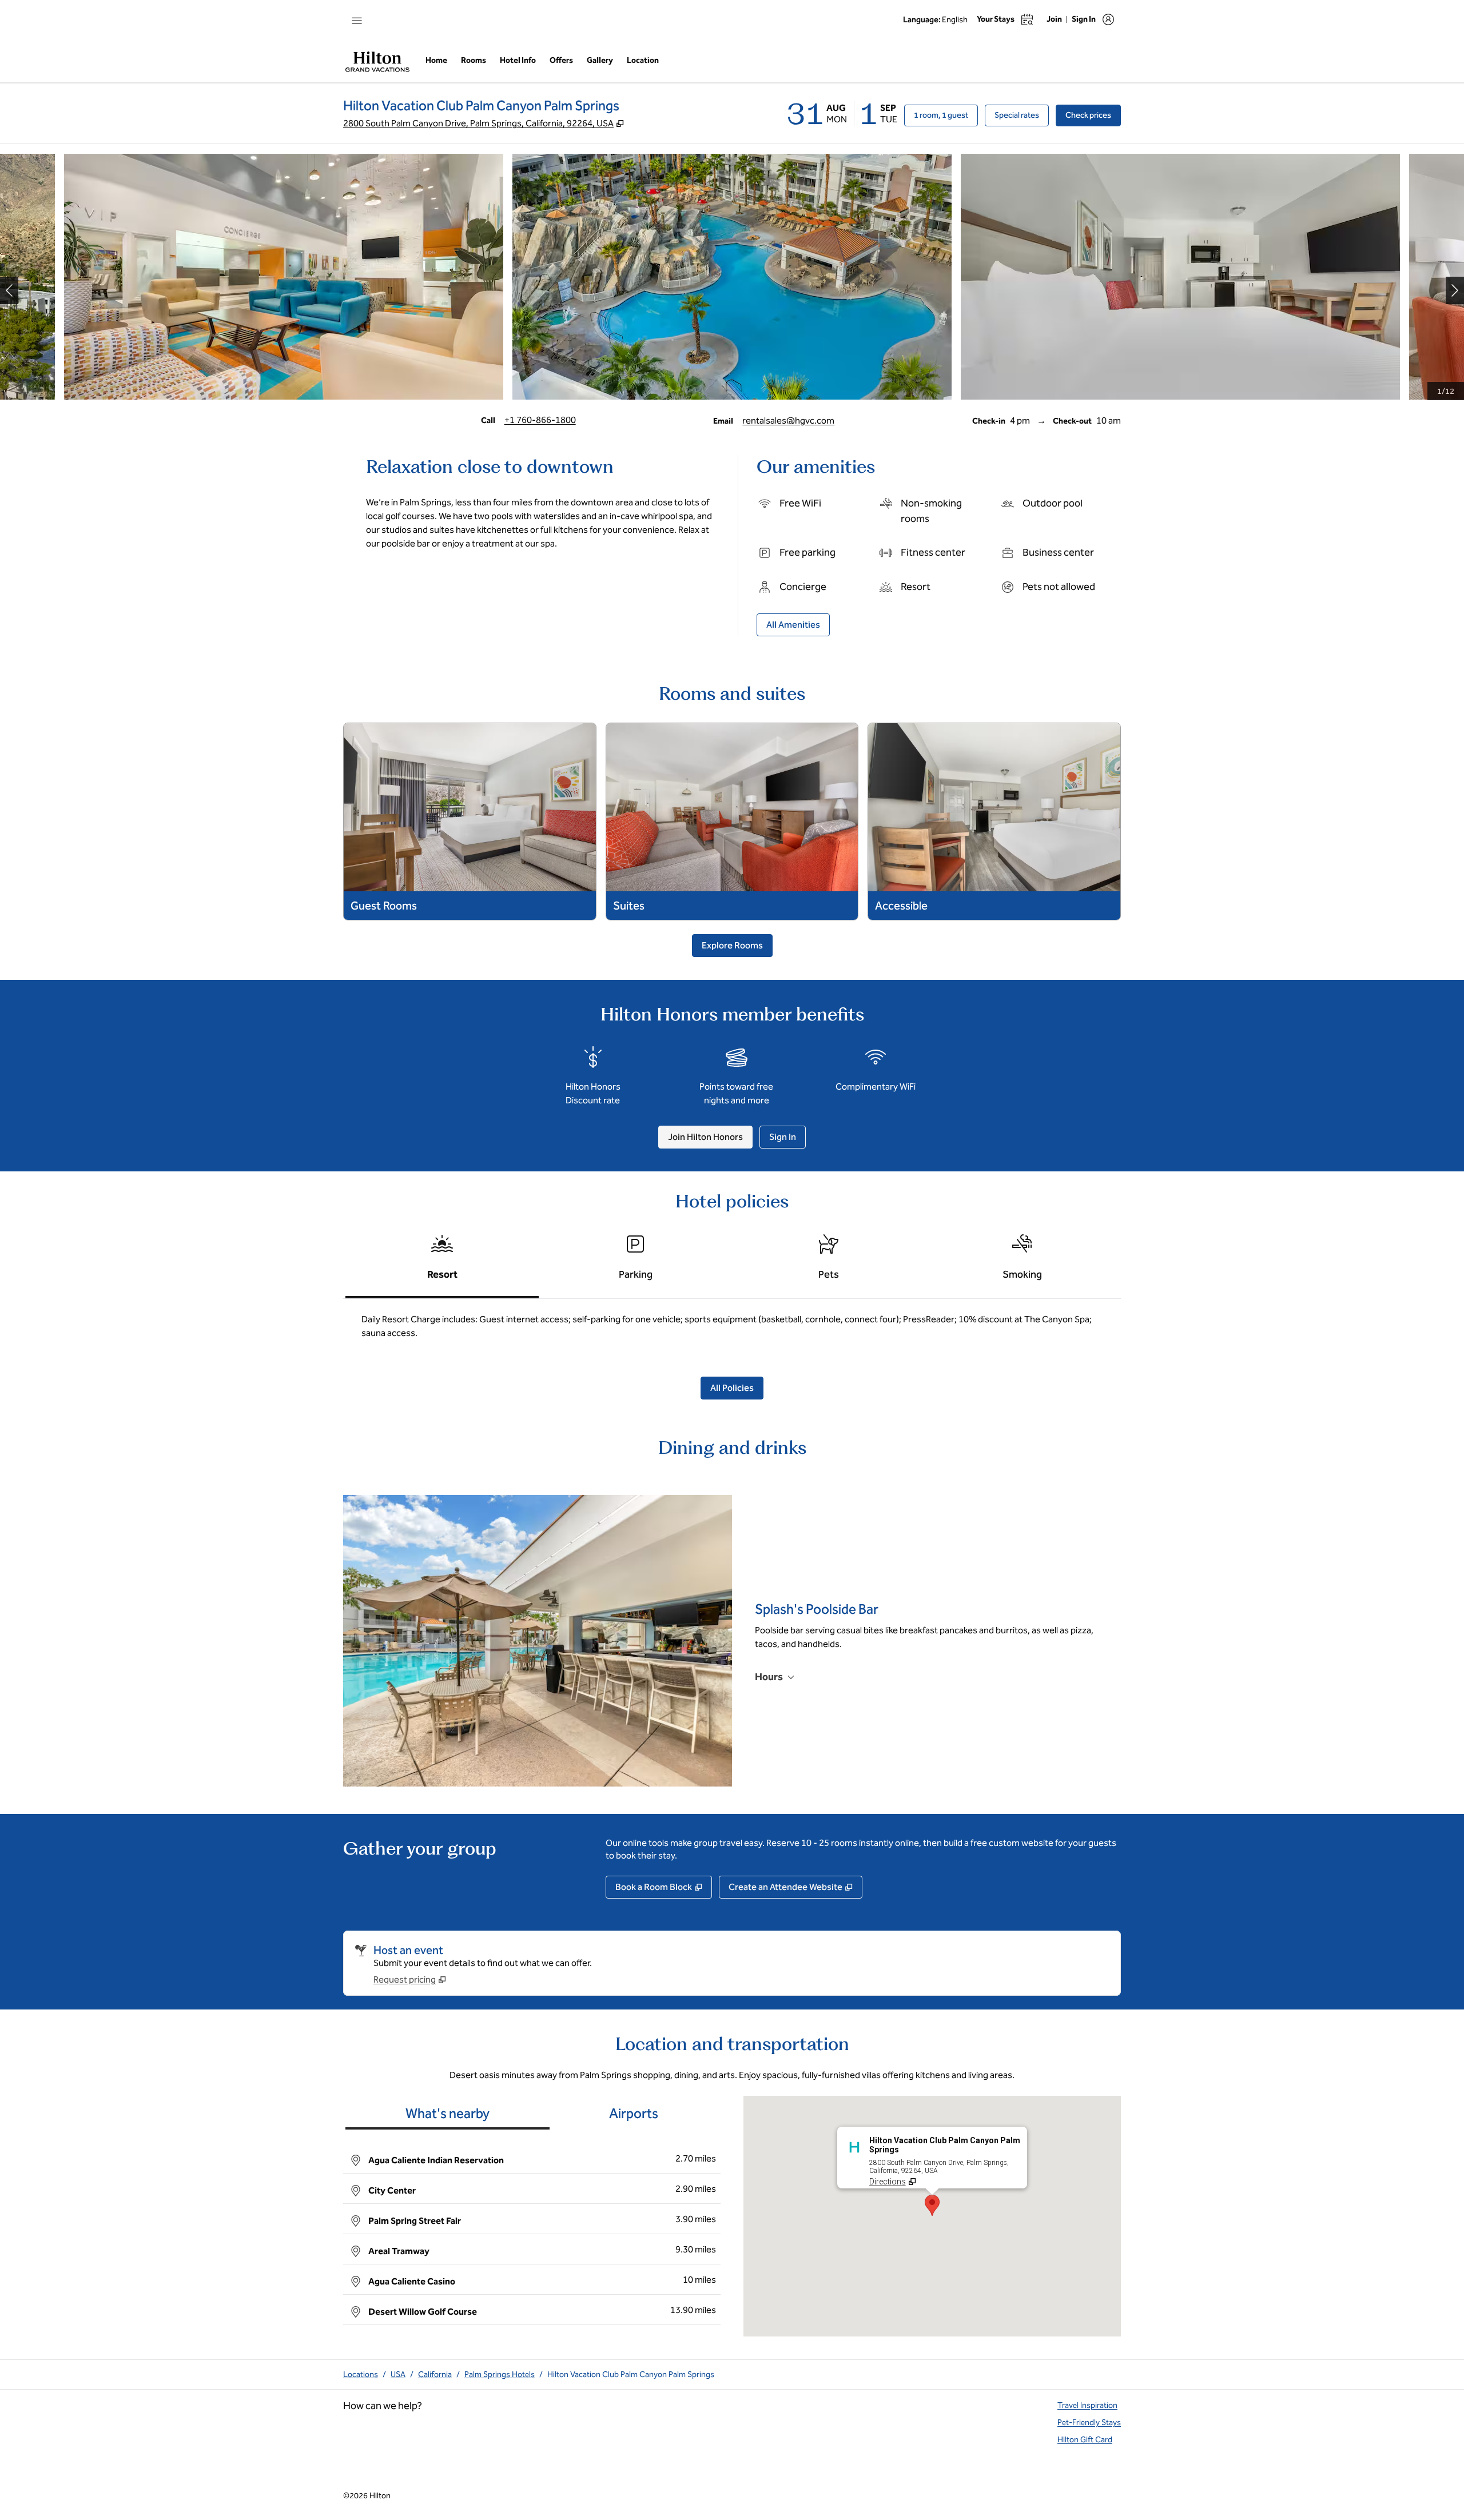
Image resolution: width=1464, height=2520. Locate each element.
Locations (361, 2375)
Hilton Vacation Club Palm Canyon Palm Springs (631, 2375)
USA (398, 2375)
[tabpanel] (732, 1331)
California (435, 2375)
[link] (540, 420)
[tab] (442, 1262)
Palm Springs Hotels (500, 2375)
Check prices (1093, 115)
